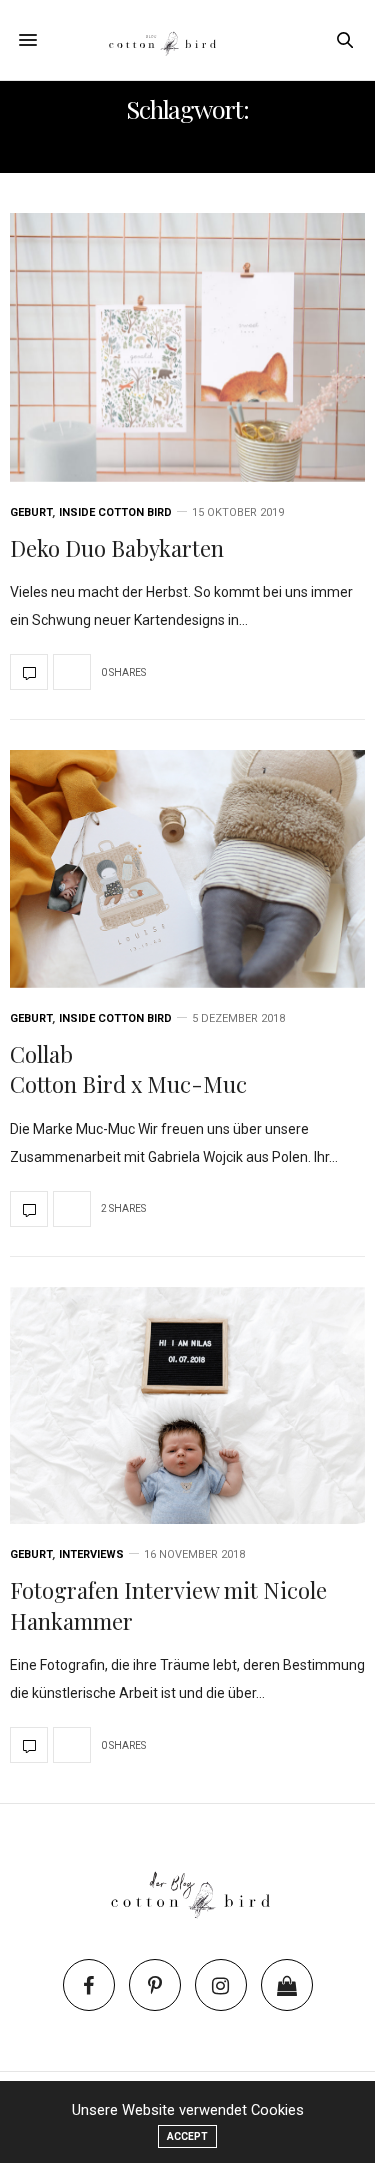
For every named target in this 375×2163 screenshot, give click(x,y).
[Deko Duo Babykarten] (187, 347)
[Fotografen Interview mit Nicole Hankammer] (187, 1405)
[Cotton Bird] (187, 40)
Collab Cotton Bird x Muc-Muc (128, 1069)
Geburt (31, 512)
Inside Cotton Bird (115, 512)
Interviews (91, 1554)
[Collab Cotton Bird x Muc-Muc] (187, 868)
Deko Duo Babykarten (117, 548)
